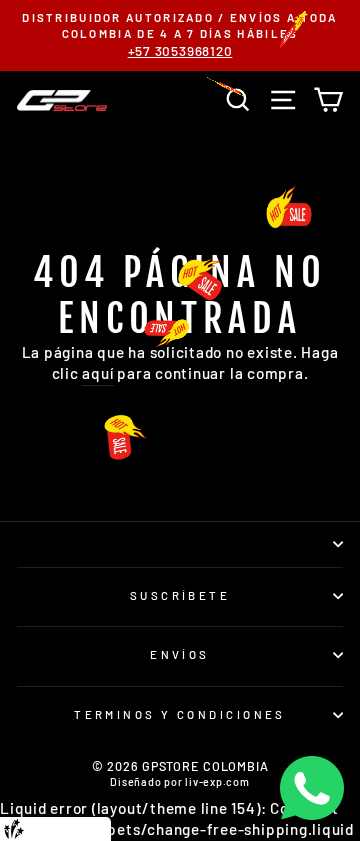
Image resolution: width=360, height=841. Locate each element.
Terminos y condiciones (180, 714)
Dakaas (89, 828)
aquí (97, 373)
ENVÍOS (180, 654)
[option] (180, 35)
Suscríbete (180, 595)
